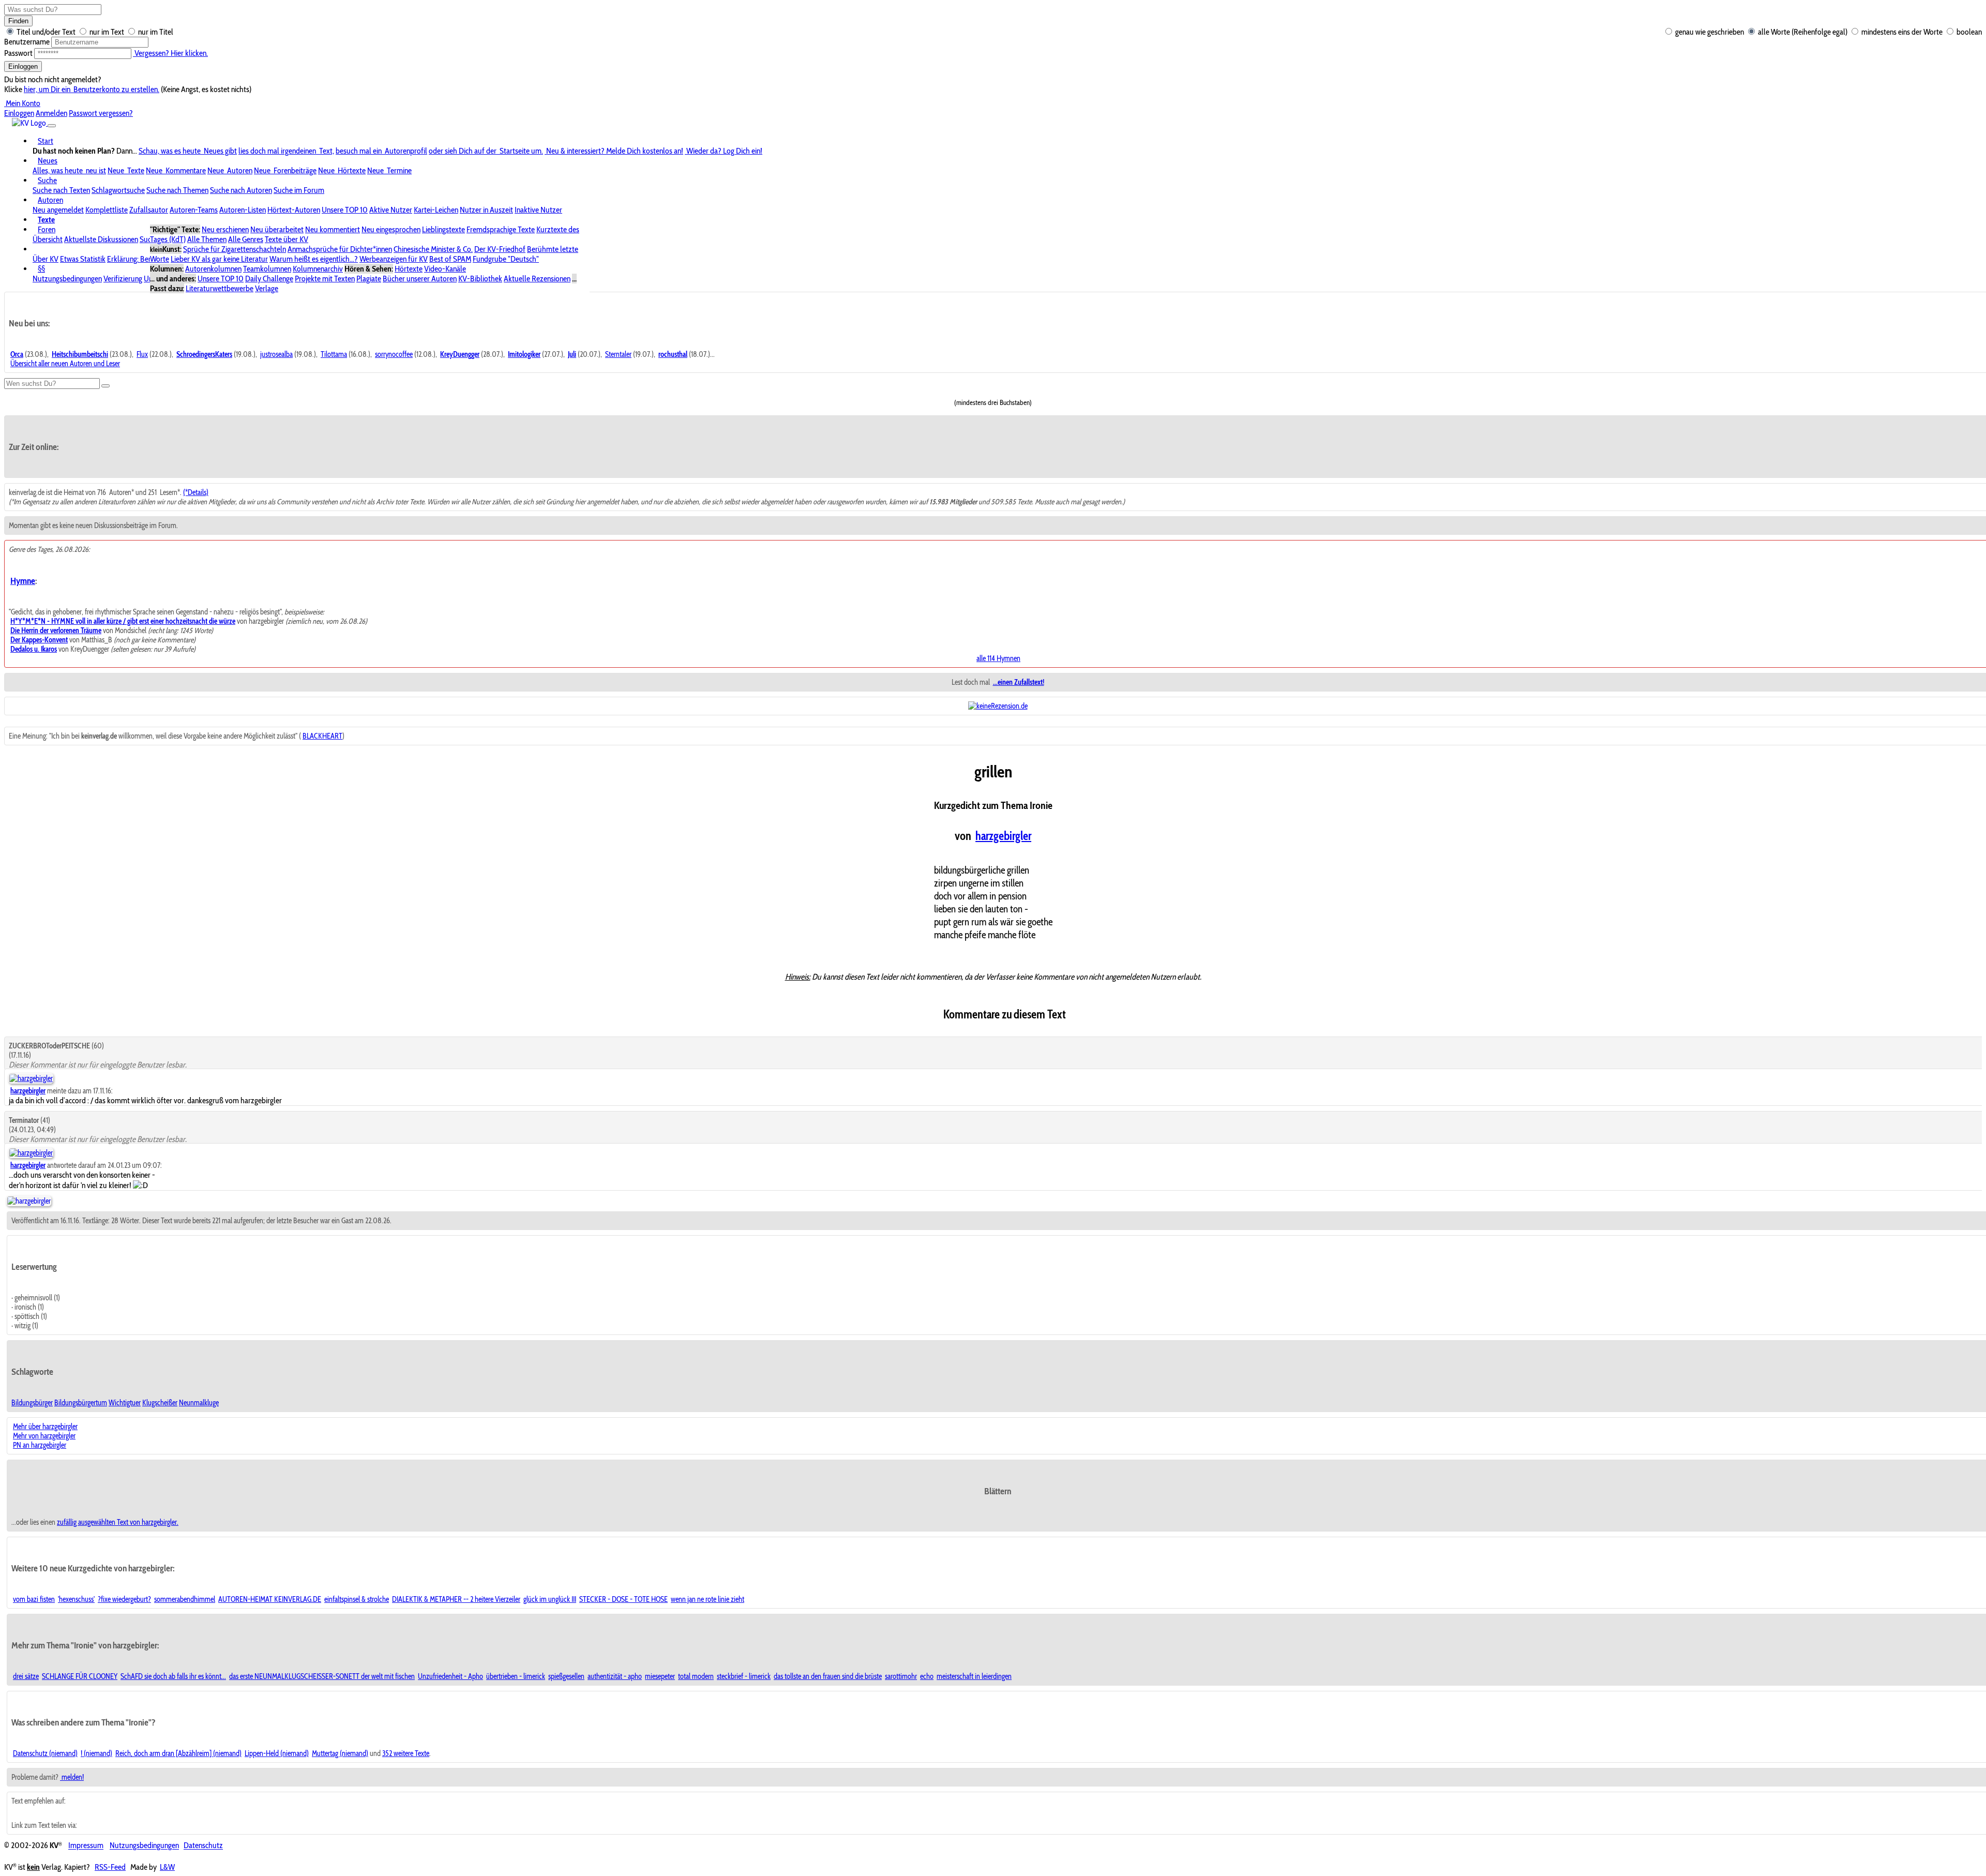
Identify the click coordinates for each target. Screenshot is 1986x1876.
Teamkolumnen (267, 269)
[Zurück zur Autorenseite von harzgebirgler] (29, 1201)
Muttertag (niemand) (340, 1753)
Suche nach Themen (177, 190)
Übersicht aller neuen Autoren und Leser (65, 364)
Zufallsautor (149, 210)
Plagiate (369, 279)
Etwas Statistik (83, 259)
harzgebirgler (1003, 836)
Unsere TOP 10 (345, 210)
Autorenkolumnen (213, 269)
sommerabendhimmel (185, 1599)
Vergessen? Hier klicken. (170, 53)
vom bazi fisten (34, 1599)
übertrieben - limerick (516, 1676)
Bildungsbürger (32, 1403)
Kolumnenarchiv (318, 269)
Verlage (267, 288)
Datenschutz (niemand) (45, 1753)
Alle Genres (246, 239)
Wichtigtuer (125, 1403)
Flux (142, 354)
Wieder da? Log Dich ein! (724, 151)
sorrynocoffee (394, 354)
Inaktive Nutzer (538, 210)
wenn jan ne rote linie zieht (708, 1599)
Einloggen (23, 66)
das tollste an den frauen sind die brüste (828, 1676)
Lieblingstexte (443, 229)
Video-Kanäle (445, 269)
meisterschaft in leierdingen (974, 1676)
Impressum (86, 1846)
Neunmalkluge (199, 1403)
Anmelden (51, 113)
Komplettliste (107, 210)
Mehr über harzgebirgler (45, 1427)
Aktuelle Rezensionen (537, 279)
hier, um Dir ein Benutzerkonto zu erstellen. (92, 89)
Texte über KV (287, 239)
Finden (18, 21)
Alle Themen (207, 239)
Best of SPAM (450, 259)
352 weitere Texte (406, 1753)
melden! (72, 1777)
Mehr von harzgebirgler (44, 1436)
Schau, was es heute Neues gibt (188, 151)
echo (927, 1676)
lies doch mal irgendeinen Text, (286, 151)
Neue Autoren (230, 170)
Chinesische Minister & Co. (433, 249)
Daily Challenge (269, 279)
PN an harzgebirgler (40, 1445)
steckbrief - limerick (744, 1676)
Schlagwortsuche (118, 190)
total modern (696, 1676)
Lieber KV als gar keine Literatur (219, 259)
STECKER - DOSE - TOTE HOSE (623, 1599)
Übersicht (48, 239)
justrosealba (276, 354)
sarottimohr (901, 1676)
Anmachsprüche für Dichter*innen (340, 249)
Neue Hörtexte (342, 170)
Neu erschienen (225, 229)
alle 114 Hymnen (998, 658)
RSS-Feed (110, 1867)
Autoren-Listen (243, 210)
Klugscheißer (160, 1403)
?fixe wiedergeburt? (124, 1599)
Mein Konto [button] (22, 103)
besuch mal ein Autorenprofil (381, 151)
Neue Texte (126, 170)
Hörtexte (409, 269)
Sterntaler (618, 354)
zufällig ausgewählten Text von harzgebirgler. (118, 1522)
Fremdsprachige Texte (501, 229)
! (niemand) (96, 1753)
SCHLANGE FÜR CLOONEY (80, 1676)
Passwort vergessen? (101, 113)
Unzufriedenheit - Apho (450, 1676)
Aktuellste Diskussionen (101, 239)
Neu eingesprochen (391, 229)
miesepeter (660, 1676)
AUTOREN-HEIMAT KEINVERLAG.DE (270, 1599)
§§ (41, 269)
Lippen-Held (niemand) (277, 1753)
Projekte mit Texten (325, 279)
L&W (167, 1867)
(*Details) (196, 492)
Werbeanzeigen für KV (394, 259)
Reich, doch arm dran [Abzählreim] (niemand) (178, 1753)
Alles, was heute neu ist (69, 170)
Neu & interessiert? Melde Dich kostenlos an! (614, 151)
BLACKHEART (322, 736)
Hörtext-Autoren (294, 210)
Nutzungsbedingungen (67, 279)
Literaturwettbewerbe (220, 288)
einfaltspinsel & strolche (357, 1599)
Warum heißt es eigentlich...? (314, 259)
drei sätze (26, 1676)
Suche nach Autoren (241, 190)
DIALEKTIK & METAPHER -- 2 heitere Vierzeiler (456, 1599)
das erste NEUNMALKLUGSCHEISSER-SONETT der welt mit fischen (322, 1676)
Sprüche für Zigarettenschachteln (235, 249)
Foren (47, 229)
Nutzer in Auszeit (486, 210)
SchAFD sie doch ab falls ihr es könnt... (173, 1676)
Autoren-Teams (194, 210)
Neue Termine (389, 170)
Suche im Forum (299, 190)
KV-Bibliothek (480, 279)
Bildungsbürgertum (81, 1403)
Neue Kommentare (176, 170)
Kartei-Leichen (436, 210)
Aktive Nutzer (391, 210)
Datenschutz (203, 1846)
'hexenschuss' (76, 1599)
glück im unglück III (550, 1599)
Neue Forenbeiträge (285, 170)
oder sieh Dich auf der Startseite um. (486, 151)
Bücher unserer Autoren (420, 279)
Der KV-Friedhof (500, 249)
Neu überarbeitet (277, 229)
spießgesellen (566, 1676)
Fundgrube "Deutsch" (506, 259)
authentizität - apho (615, 1676)
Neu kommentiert (333, 229)
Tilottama (334, 354)
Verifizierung (123, 279)
